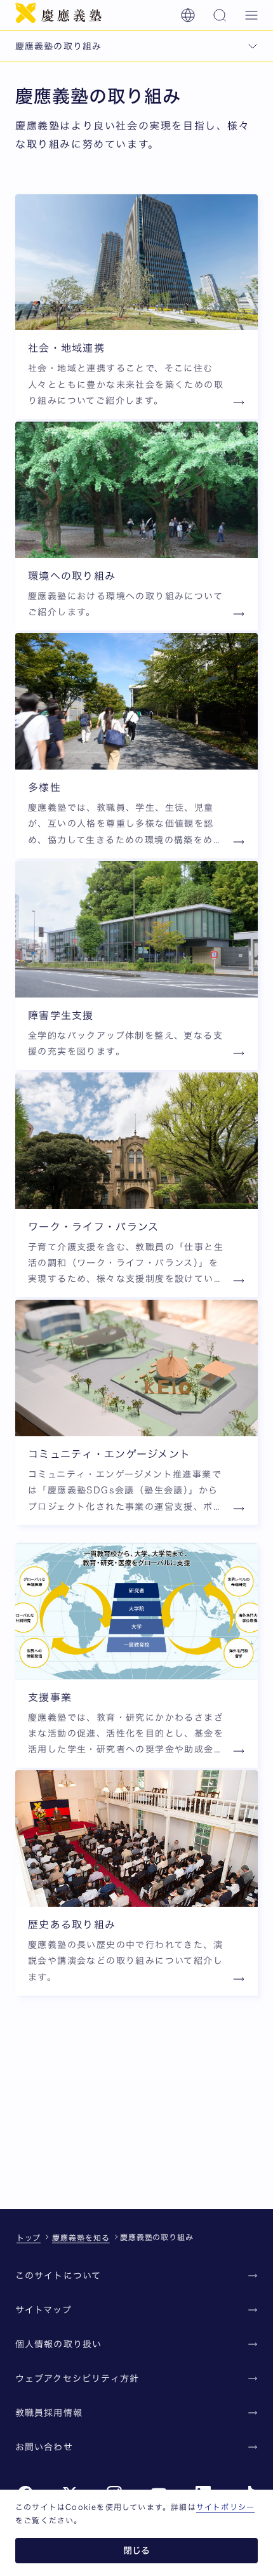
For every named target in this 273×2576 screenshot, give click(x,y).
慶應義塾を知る (81, 2238)
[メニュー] (251, 15)
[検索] (220, 15)
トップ (29, 2238)
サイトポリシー (225, 2507)
